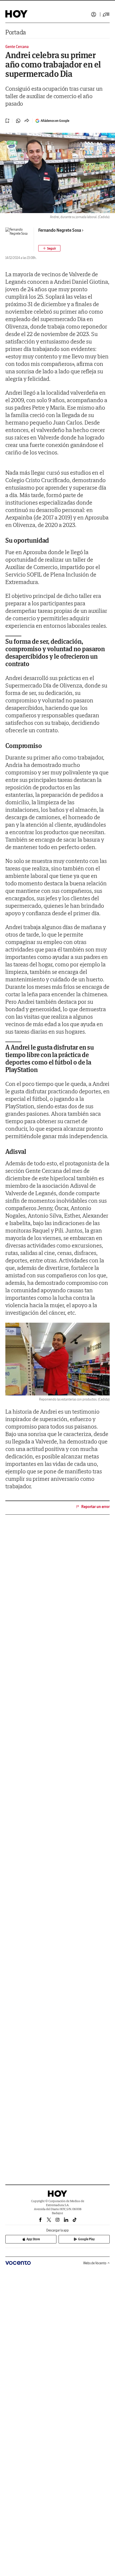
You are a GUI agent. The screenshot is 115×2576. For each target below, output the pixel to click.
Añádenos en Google (55, 121)
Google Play (86, 2239)
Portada (16, 32)
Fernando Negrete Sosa (60, 230)
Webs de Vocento (95, 2263)
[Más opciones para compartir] (27, 121)
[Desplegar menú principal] (106, 14)
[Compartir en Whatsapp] (18, 121)
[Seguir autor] (49, 248)
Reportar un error (95, 1507)
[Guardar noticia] (7, 121)
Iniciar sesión (94, 14)
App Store (33, 2239)
